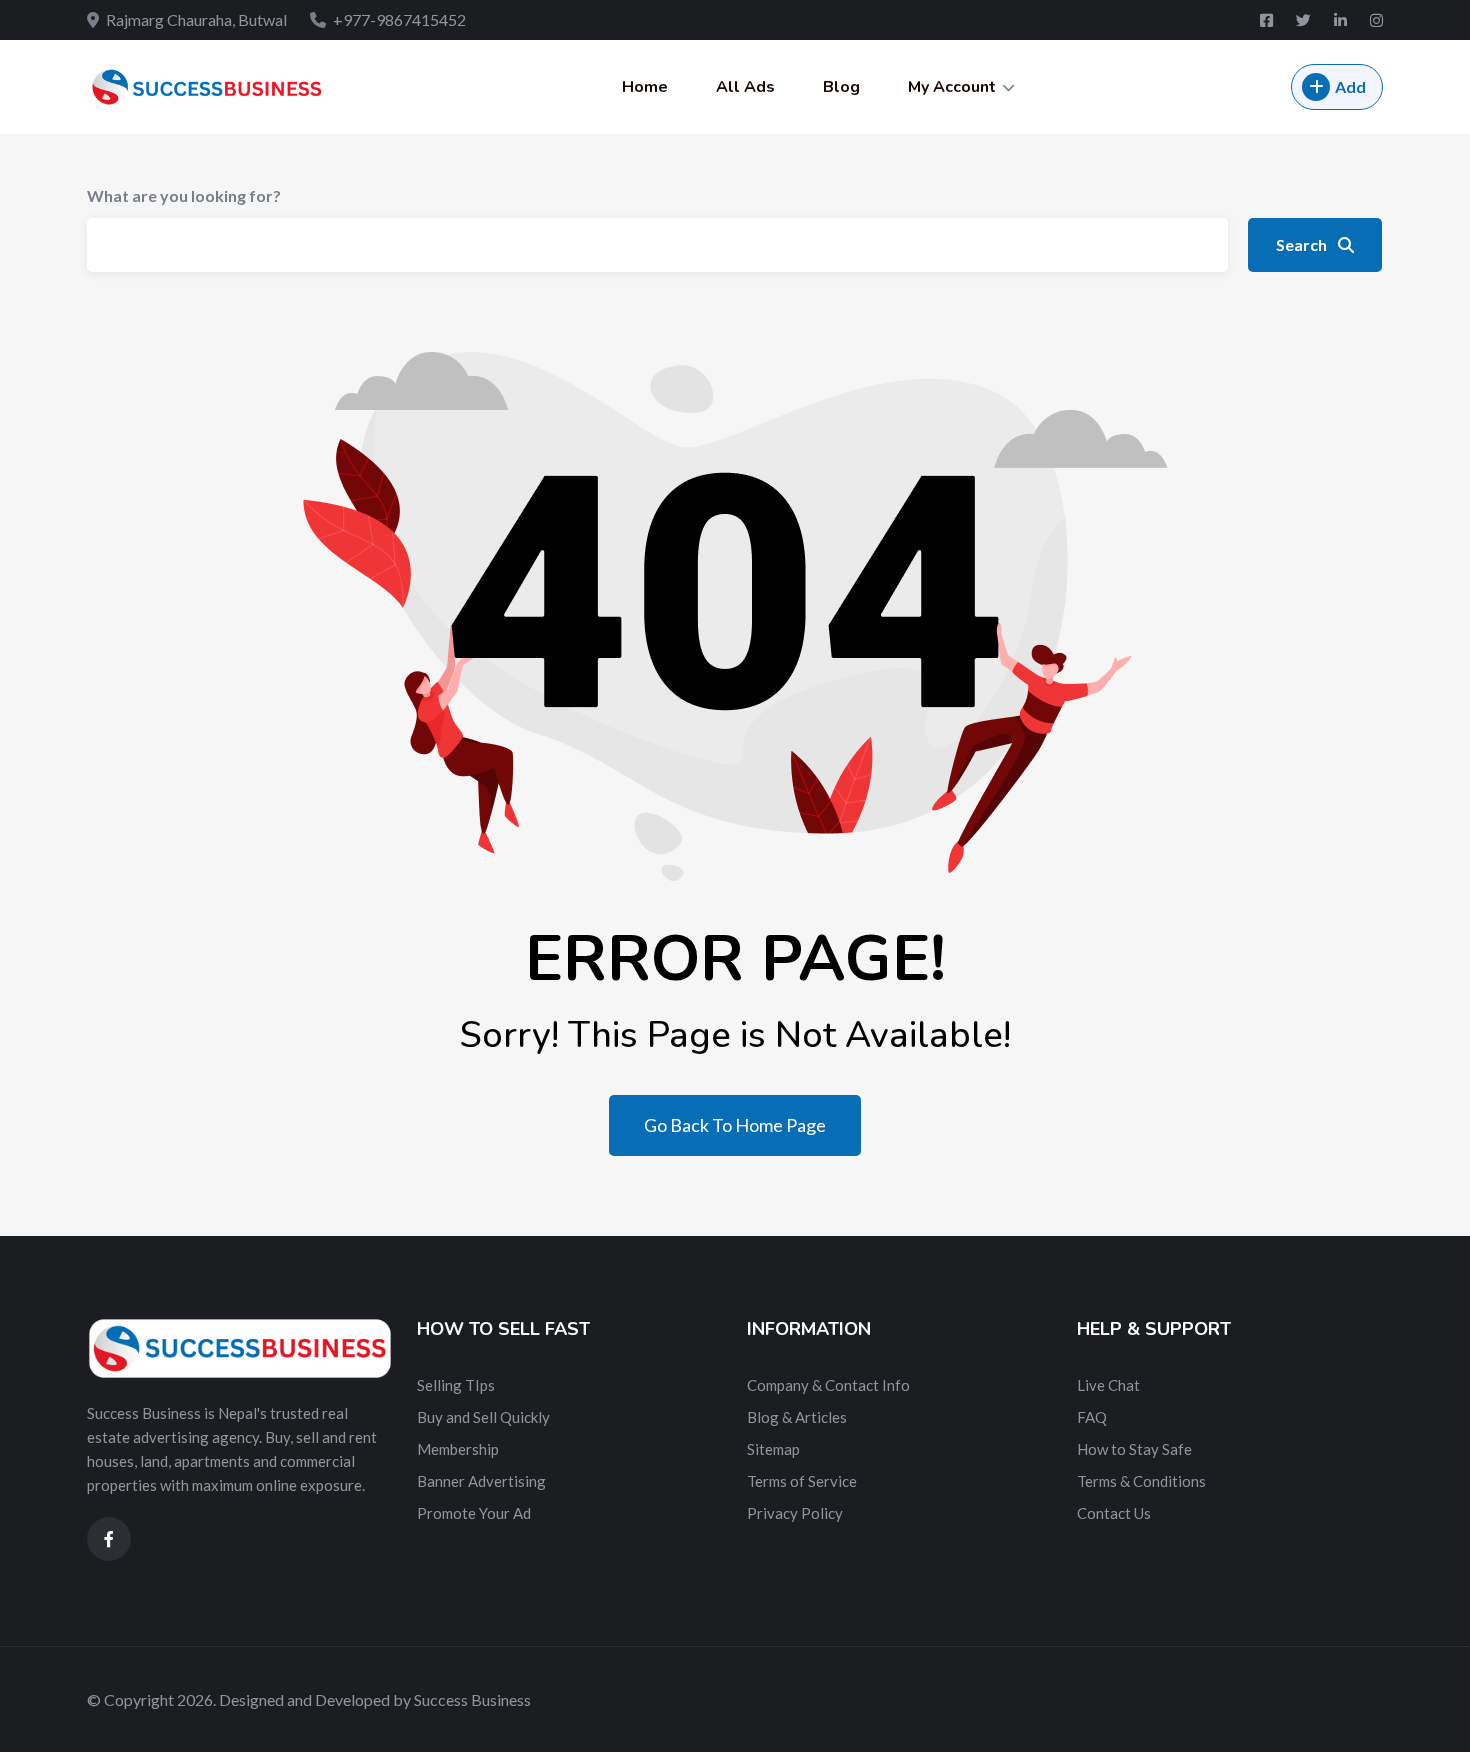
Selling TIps (456, 1385)
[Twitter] (1305, 20)
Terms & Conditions (1141, 1481)
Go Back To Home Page (735, 1125)
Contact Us (1114, 1513)
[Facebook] (1268, 20)
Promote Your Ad (474, 1513)
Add (1350, 86)
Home (645, 87)
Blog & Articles (797, 1417)
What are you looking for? (184, 195)
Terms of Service (802, 1481)
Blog (841, 87)
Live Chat (1108, 1385)
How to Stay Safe (1134, 1449)
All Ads (745, 87)
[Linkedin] (1342, 20)
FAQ (1092, 1417)
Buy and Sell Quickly (483, 1417)
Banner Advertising (481, 1481)
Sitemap (773, 1449)
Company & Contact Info (828, 1385)
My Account (952, 87)
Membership (458, 1449)
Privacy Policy (795, 1513)
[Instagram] (1376, 20)
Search (1303, 244)
